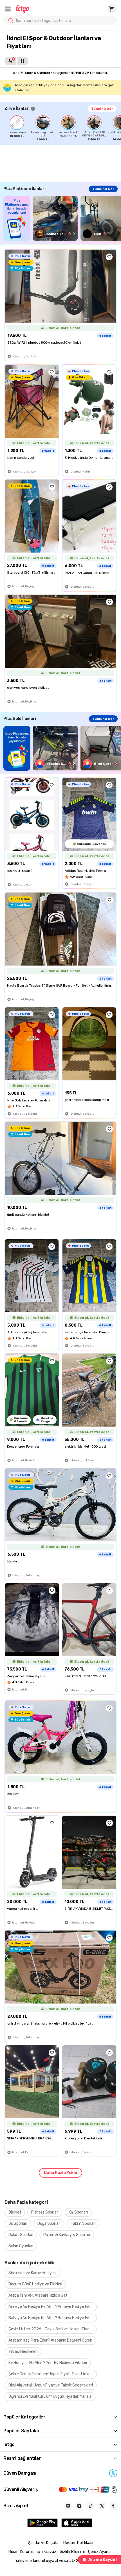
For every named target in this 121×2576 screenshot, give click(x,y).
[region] (63, 128)
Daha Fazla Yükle (60, 2173)
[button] (8, 9)
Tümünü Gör (102, 109)
